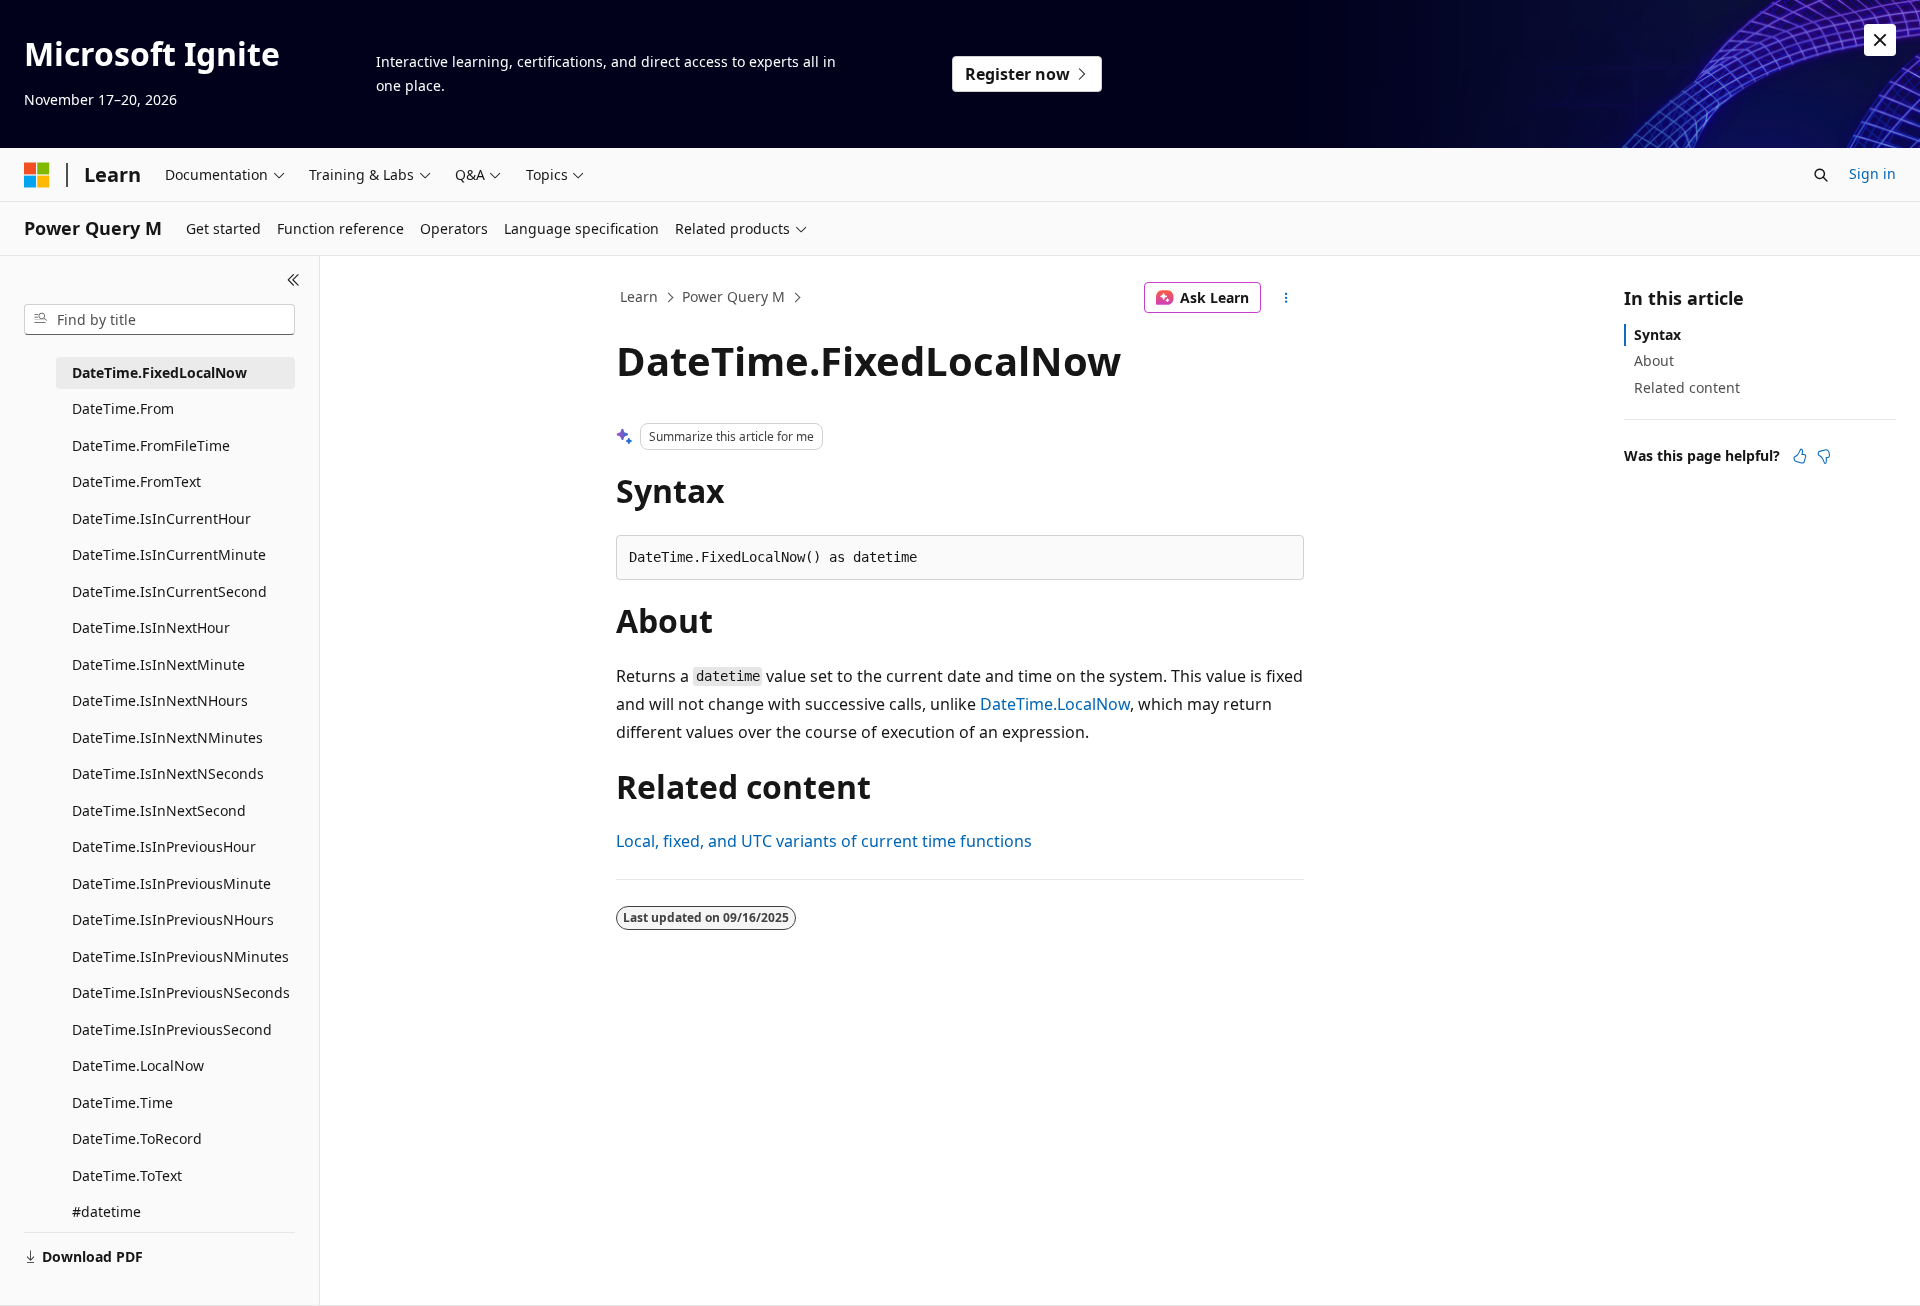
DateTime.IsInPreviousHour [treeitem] (164, 846)
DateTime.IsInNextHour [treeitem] (151, 627)
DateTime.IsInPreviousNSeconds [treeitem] (181, 992)
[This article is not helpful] (1824, 456)
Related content (1687, 387)
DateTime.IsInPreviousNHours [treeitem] (173, 919)
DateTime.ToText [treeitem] (127, 1175)
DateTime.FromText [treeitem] (136, 481)
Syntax (1657, 334)
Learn (639, 296)
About (1654, 360)
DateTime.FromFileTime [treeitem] (151, 445)
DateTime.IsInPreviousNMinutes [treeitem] (180, 956)
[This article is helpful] (1800, 456)
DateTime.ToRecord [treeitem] (137, 1138)
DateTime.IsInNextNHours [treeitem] (160, 700)
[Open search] (1821, 175)
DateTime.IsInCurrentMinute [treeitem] (169, 554)
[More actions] (1286, 298)
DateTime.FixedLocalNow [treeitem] (159, 372)
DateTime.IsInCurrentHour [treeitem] (161, 518)
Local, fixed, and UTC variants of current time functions (824, 841)
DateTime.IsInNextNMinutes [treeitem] (167, 737)
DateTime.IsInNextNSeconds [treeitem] (168, 773)
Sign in (1872, 173)
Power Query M (733, 296)
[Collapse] (293, 280)
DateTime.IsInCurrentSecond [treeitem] (169, 591)
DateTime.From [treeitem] (123, 408)
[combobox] (159, 320)
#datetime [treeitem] (106, 1211)
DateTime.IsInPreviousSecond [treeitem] (172, 1029)
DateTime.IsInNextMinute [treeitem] (158, 664)
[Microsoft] (37, 175)
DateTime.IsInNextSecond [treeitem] (159, 810)
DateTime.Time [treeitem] (122, 1102)
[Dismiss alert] (1880, 40)
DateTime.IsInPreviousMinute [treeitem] (171, 883)
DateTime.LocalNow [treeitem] (138, 1065)
